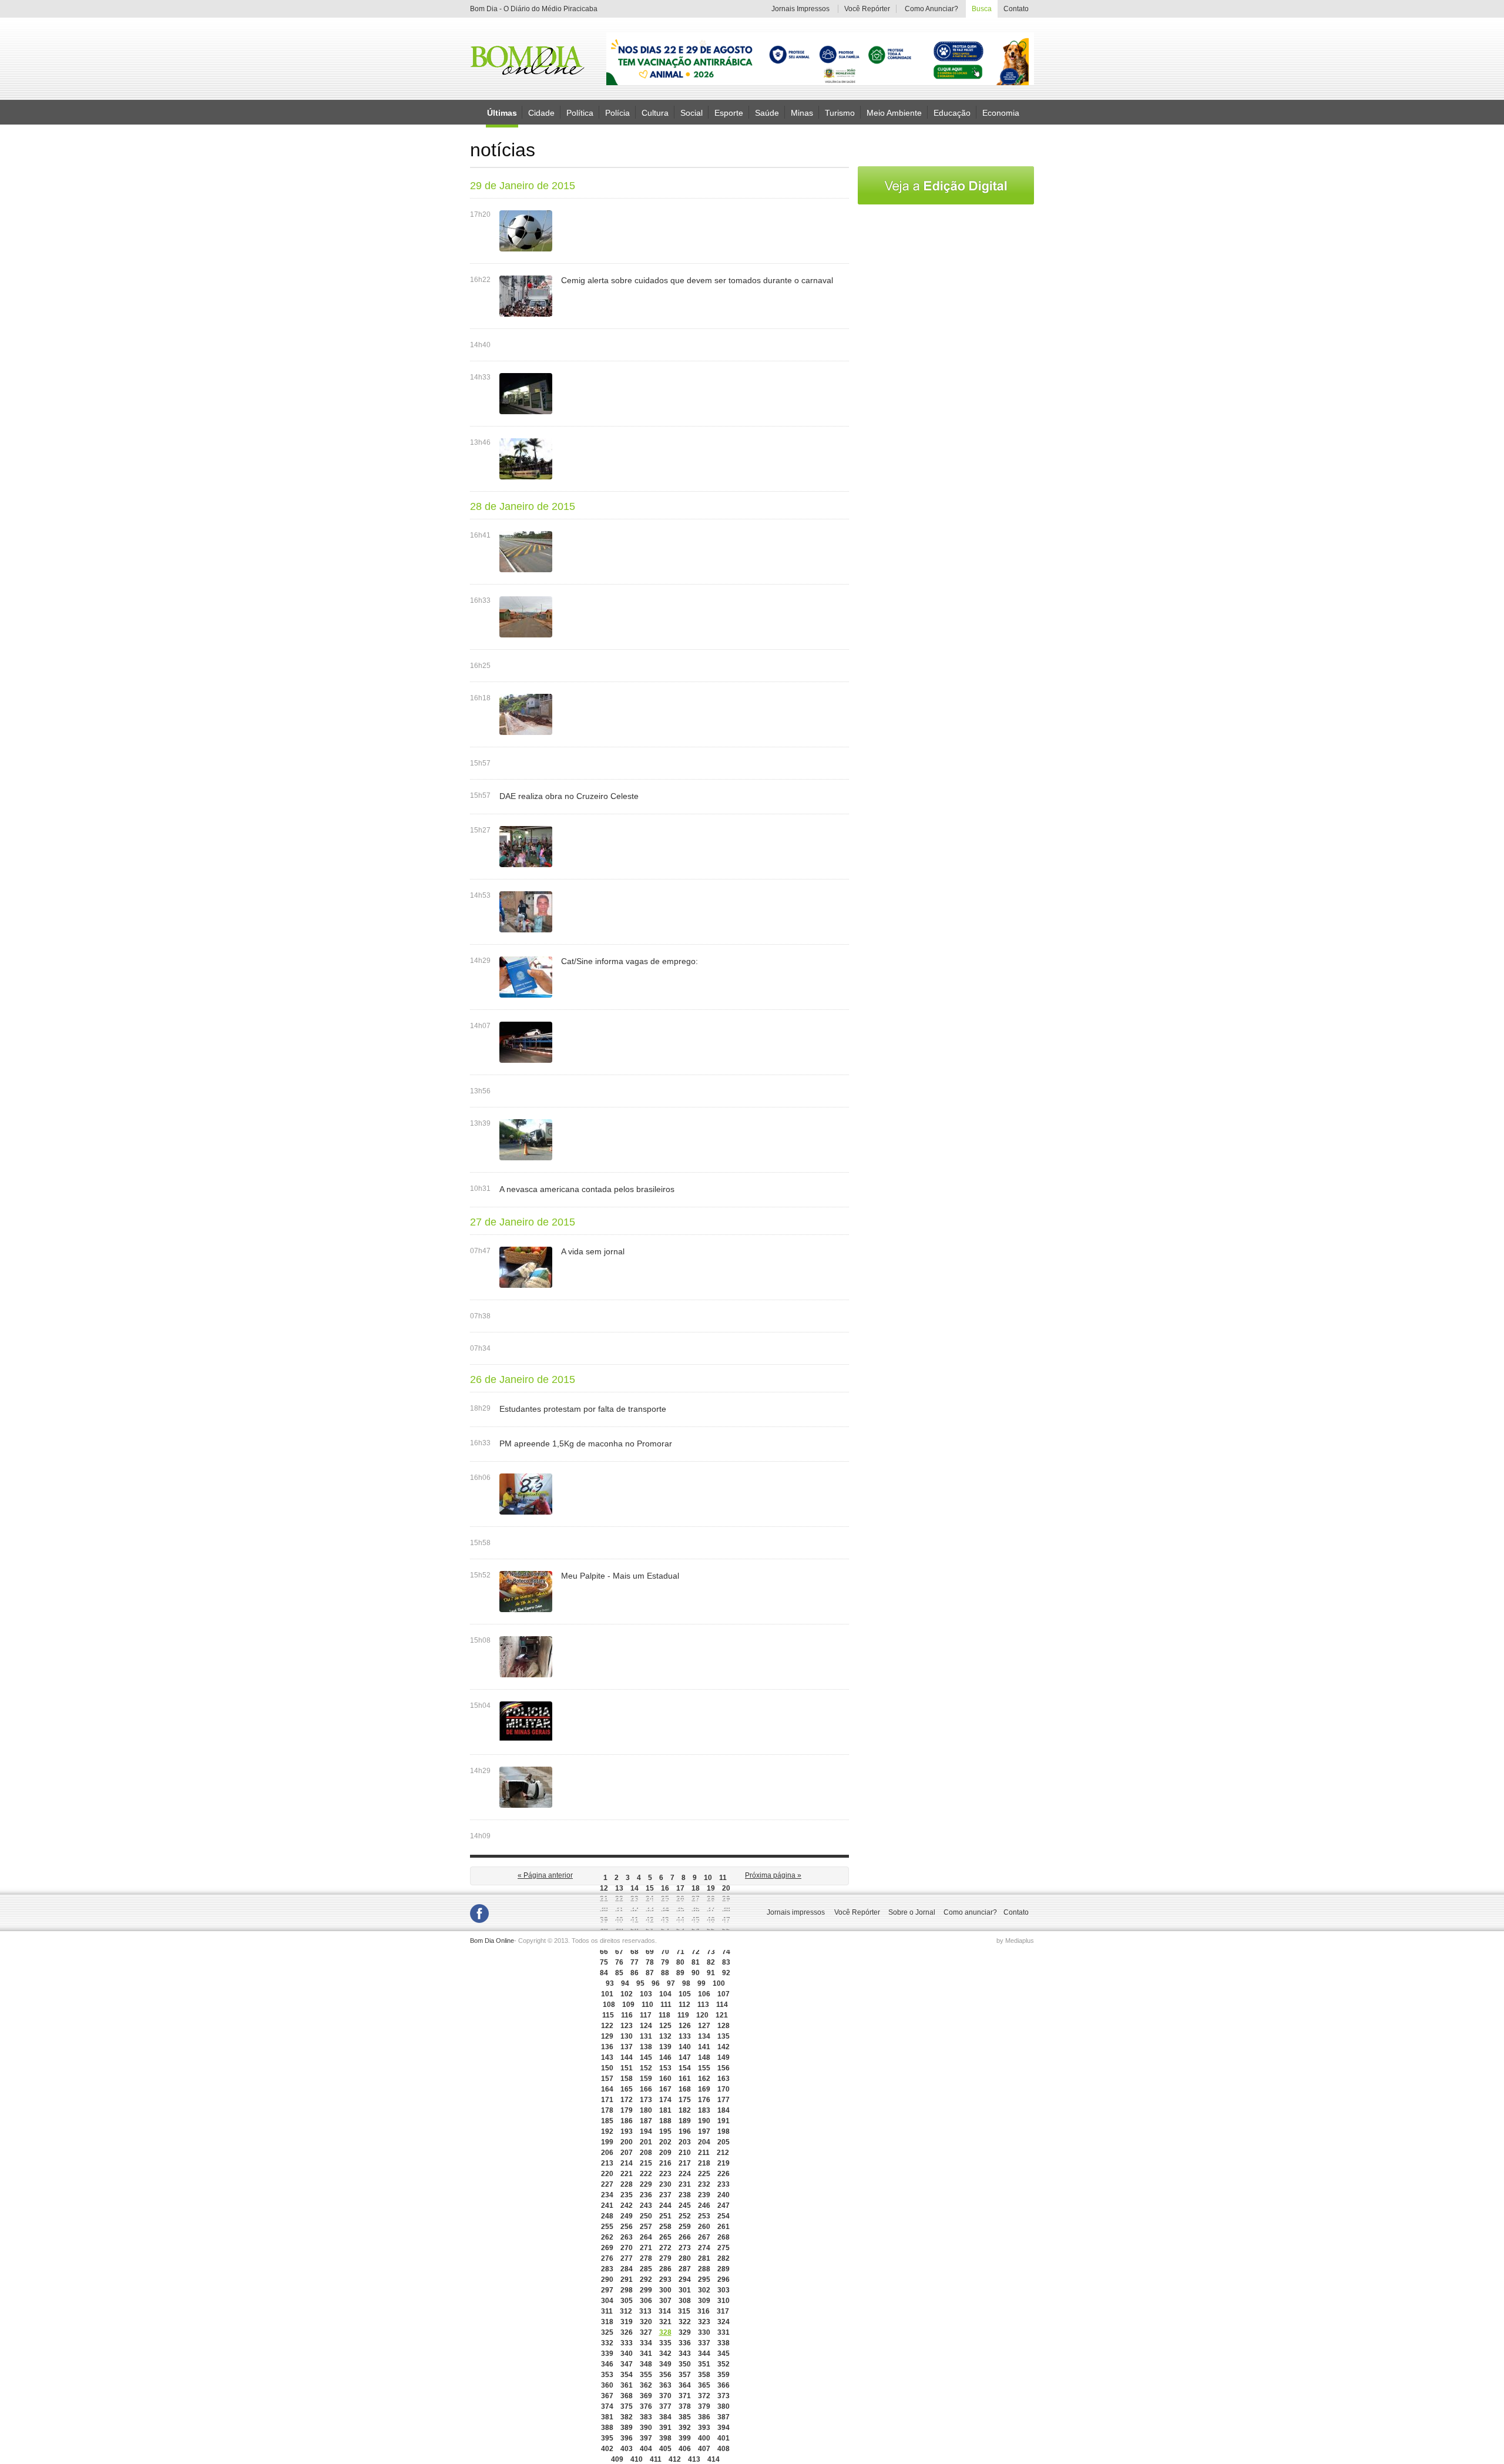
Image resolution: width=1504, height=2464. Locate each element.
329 (685, 2332)
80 (680, 1962)
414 (714, 2459)
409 (617, 2459)
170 (724, 2089)
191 (724, 2121)
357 (685, 2375)
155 (704, 2068)
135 (724, 2036)
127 (704, 2026)
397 (646, 2438)
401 (724, 2438)
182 (685, 2110)
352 (724, 2364)
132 (665, 2036)
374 (607, 2406)
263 (627, 2237)
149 (724, 2057)
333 (627, 2343)
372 (704, 2396)
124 (646, 2026)
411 (656, 2459)
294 (685, 2280)
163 (724, 2079)
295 (704, 2280)
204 (704, 2142)
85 (619, 1973)
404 (646, 2449)
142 (724, 2047)
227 (607, 2184)
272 (665, 2248)
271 (646, 2248)
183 (704, 2110)
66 (604, 1952)
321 (665, 2322)
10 (708, 1878)
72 (696, 1952)
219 (724, 2163)
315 (684, 2311)
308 (685, 2301)
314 (665, 2311)
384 (665, 2417)
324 (724, 2322)
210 (685, 2153)
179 (627, 2110)
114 (722, 2005)
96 (656, 1983)
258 (665, 2227)
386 (704, 2417)
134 (704, 2036)
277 (627, 2258)
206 (607, 2153)
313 (645, 2311)
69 (650, 1952)
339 (607, 2354)
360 (607, 2385)
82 (711, 1962)
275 (724, 2248)
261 (724, 2227)
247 (724, 2205)
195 (665, 2131)
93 (610, 1983)
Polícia (617, 112)
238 (685, 2195)
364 (685, 2385)
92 (726, 1973)
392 (685, 2428)
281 (704, 2258)
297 (607, 2290)
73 (711, 1952)
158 (627, 2079)
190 (704, 2121)
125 (665, 2026)
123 (627, 2026)
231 (685, 2184)
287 (685, 2269)
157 (607, 2079)
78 (650, 1962)
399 (685, 2438)
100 (719, 1983)
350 (685, 2364)
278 (646, 2258)
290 (607, 2280)
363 (665, 2385)
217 (685, 2163)
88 (665, 1973)
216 (665, 2163)
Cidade (541, 112)
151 (627, 2068)
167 (665, 2089)
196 (685, 2131)
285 (646, 2269)
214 (627, 2163)
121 (722, 2015)
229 (646, 2184)
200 (627, 2142)
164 (607, 2089)
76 (619, 1962)
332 (607, 2343)
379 (704, 2406)
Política (580, 112)
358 (704, 2375)
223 (665, 2174)
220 (607, 2174)
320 (646, 2322)
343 (685, 2354)
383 (646, 2417)
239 (704, 2195)
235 (627, 2195)
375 (627, 2406)
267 (704, 2237)
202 (665, 2142)
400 (704, 2438)
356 (665, 2375)
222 (646, 2174)
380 (724, 2406)
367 (607, 2396)
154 (685, 2068)
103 (646, 1994)
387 (724, 2417)
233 (724, 2184)
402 (607, 2449)
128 (724, 2026)
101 (607, 1994)
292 (646, 2280)
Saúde (767, 112)
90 (696, 1973)
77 (634, 1962)
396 (627, 2438)
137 (627, 2047)
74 (726, 1952)
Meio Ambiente (894, 112)
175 (685, 2100)
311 (607, 2311)
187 (646, 2121)
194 (646, 2131)
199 (607, 2142)
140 (685, 2047)
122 (607, 2026)
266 (685, 2237)
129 (607, 2036)
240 (724, 2195)
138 (646, 2047)
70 (665, 1952)
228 (627, 2184)
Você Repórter (867, 9)
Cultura (655, 112)
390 (646, 2428)
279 (665, 2258)
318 (607, 2322)
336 (685, 2343)
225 (704, 2174)
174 (665, 2100)
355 (646, 2375)
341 (646, 2354)
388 (607, 2428)
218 (704, 2163)
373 (724, 2396)
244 (665, 2205)
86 (634, 1973)
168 (685, 2089)
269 (607, 2248)
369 (646, 2396)
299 (646, 2290)
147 (685, 2057)
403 (627, 2449)
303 (724, 2290)
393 (704, 2428)
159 (646, 2079)
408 (724, 2449)
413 (694, 2459)
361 (627, 2385)
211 (704, 2153)
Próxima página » (773, 1875)
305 (627, 2301)
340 (627, 2354)
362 (646, 2385)
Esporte (729, 112)
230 (665, 2184)
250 (646, 2216)
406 (685, 2449)
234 (607, 2195)
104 (665, 1994)
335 (665, 2343)
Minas (802, 112)
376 (646, 2406)
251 (665, 2216)
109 (628, 2005)
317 (723, 2311)
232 (704, 2184)
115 (608, 2015)
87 (650, 1973)
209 (665, 2153)
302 (704, 2290)
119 (683, 2015)
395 (607, 2438)
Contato (1016, 9)
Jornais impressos (796, 1912)
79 (665, 1962)
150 (607, 2068)
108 (609, 2005)
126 (685, 2026)
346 (607, 2364)
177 (724, 2100)
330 (704, 2332)
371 (685, 2396)
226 (724, 2174)
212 (723, 2153)
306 (646, 2301)
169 (704, 2089)
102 (627, 1994)
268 (724, 2237)
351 (704, 2364)
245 (685, 2205)
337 (704, 2343)
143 (607, 2057)
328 (665, 2332)
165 (627, 2089)
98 (686, 1983)
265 (665, 2237)
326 (627, 2332)
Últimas (502, 113)
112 (684, 2005)
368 (627, 2396)
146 (665, 2057)
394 (724, 2428)
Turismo (840, 112)
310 (724, 2301)
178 (607, 2110)
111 (666, 2005)
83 (726, 1962)
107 (724, 1994)
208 (646, 2153)
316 (704, 2311)
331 (724, 2332)
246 (704, 2205)
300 (665, 2290)
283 (607, 2269)
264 (646, 2237)
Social (691, 112)
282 (724, 2258)
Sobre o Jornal (912, 1912)
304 (607, 2301)
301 (685, 2290)
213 (607, 2163)
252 (685, 2216)
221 (627, 2174)
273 (685, 2248)
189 (685, 2121)
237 (665, 2195)
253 (704, 2216)
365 (704, 2385)
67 (619, 1952)
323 (704, 2322)
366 (724, 2385)
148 (704, 2057)
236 (646, 2195)
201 (646, 2142)
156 (724, 2068)
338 (724, 2343)
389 (627, 2428)
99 (701, 1983)
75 (604, 1962)
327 (646, 2332)
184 (724, 2110)
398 (665, 2438)
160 (665, 2079)
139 (665, 2047)
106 (704, 1994)
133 (685, 2036)
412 (675, 2459)
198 (724, 2131)
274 (704, 2248)
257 (646, 2227)
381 (607, 2417)
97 (671, 1983)
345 (724, 2354)
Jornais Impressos (800, 9)
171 (607, 2100)
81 (696, 1962)
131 (646, 2036)
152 (646, 2068)
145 (646, 2057)
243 (646, 2205)
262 (607, 2237)
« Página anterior (545, 1875)
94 (625, 1983)
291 (627, 2280)
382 (627, 2417)
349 (665, 2364)
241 (607, 2205)
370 (665, 2396)
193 (627, 2131)
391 (665, 2428)
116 (627, 2015)
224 (685, 2174)
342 (665, 2354)
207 (627, 2153)
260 (704, 2227)
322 (685, 2322)
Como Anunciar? (931, 9)
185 (607, 2121)
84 (604, 1973)
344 (704, 2354)
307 (665, 2301)
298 (627, 2290)
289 (724, 2269)
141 (704, 2047)
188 (665, 2121)
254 (724, 2216)
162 (704, 2079)
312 (626, 2311)
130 (627, 2036)
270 (627, 2248)
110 (647, 2005)
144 (627, 2057)
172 (627, 2100)
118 (664, 2015)
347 (627, 2364)
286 (665, 2269)
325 (607, 2332)
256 (627, 2227)
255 (607, 2227)
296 (724, 2280)
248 (607, 2216)
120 (702, 2015)
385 (685, 2417)
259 (685, 2227)
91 (711, 1973)
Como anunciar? (970, 1912)
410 (637, 2459)
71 (680, 1952)
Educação (952, 112)
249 (627, 2216)
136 (607, 2047)
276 (607, 2258)
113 (703, 2005)
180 (646, 2110)
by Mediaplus (1015, 1941)
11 (723, 1878)
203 (685, 2142)
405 (665, 2449)
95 (640, 1983)
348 (646, 2364)
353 (607, 2375)
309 (704, 2301)
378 (685, 2406)
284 (627, 2269)
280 (685, 2258)
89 (680, 1973)
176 (704, 2100)
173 (646, 2100)
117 (646, 2015)
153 (665, 2068)
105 (685, 1994)
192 (607, 2131)
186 (627, 2121)
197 (704, 2131)
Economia (1001, 112)
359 (724, 2375)
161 (685, 2079)
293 (665, 2280)
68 (634, 1952)
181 (665, 2110)
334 (646, 2343)
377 (665, 2406)
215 (646, 2163)
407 (704, 2449)
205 (724, 2142)
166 (646, 2089)
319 (627, 2322)
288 (704, 2269)
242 (627, 2205)
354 (627, 2375)
